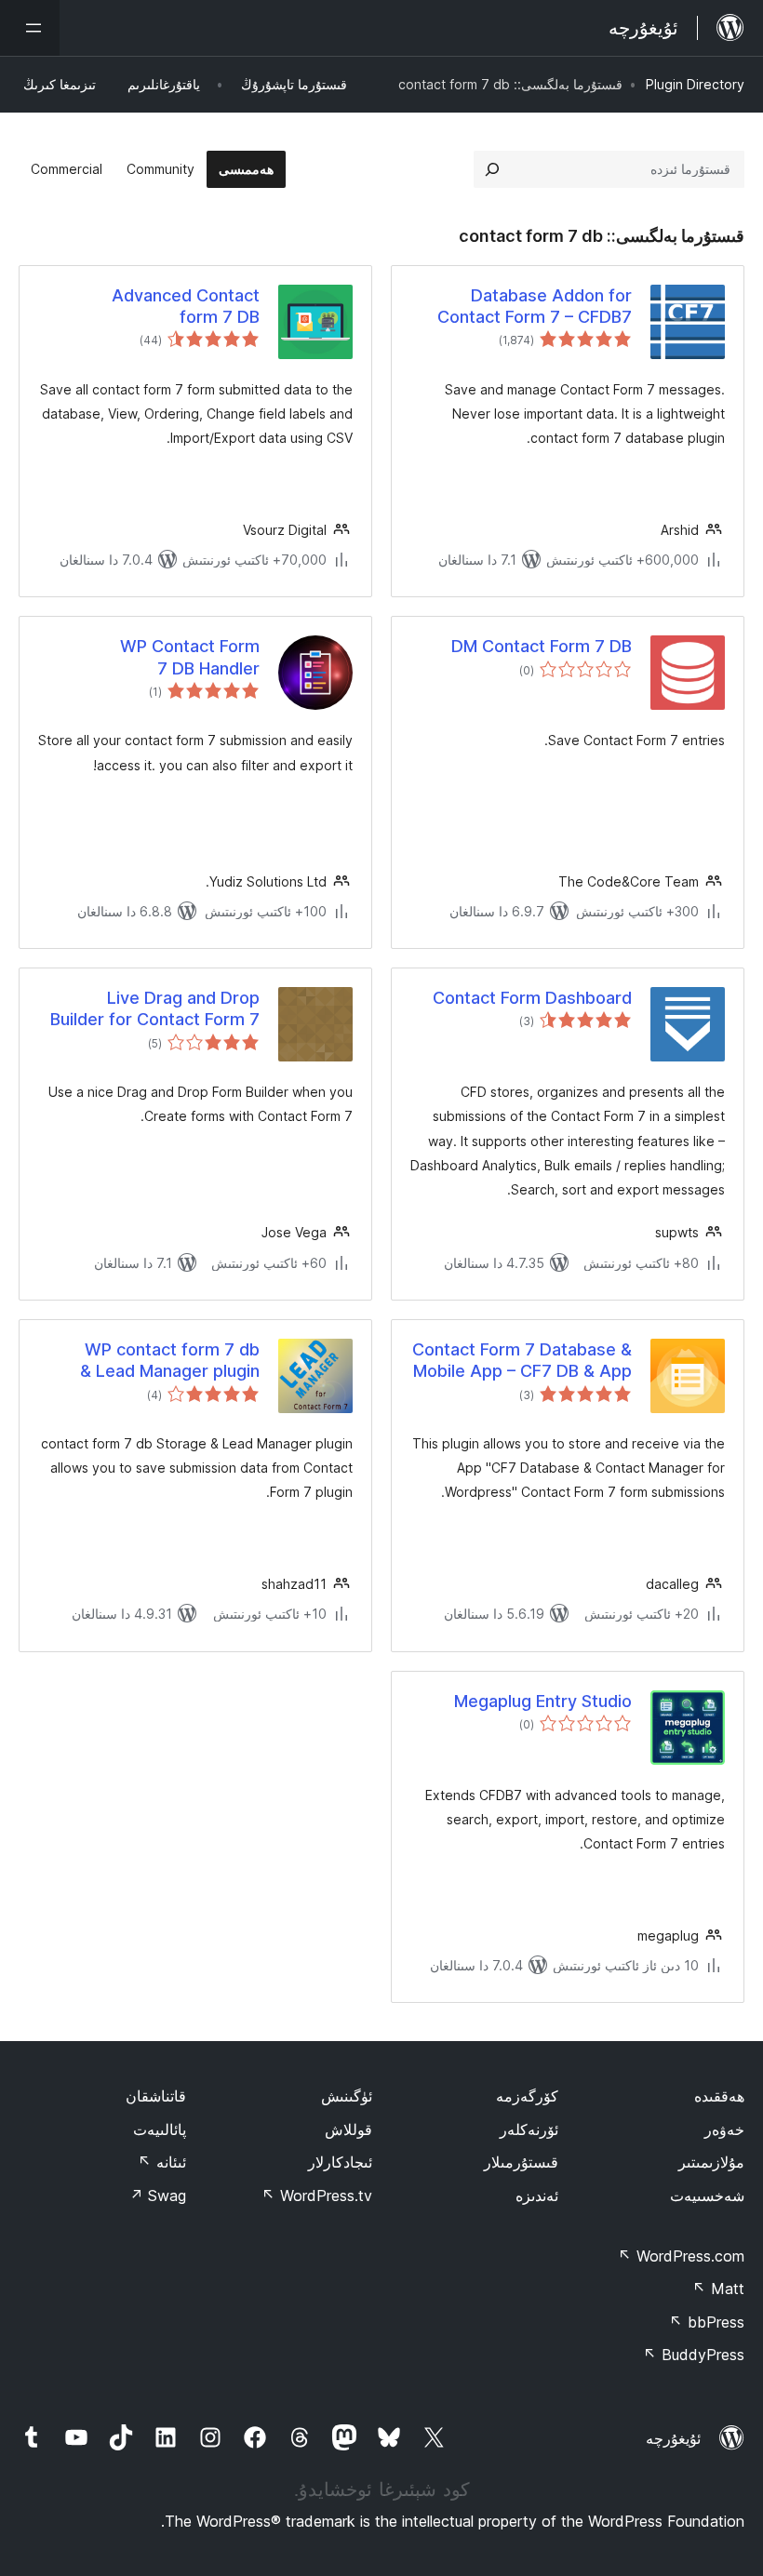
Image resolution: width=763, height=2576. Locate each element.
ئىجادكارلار (340, 2162)
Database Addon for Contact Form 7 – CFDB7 (535, 306)
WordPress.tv (317, 2196)
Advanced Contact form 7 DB (186, 306)
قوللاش (348, 2129)
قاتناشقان (156, 2096)
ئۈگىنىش (347, 2096)
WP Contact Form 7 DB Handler (190, 657)
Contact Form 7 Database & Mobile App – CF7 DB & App (522, 1360)
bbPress (707, 2322)
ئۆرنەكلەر (529, 2129)
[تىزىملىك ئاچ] (30, 28)
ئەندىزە (537, 2196)
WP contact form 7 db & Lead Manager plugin (170, 1360)
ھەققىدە (719, 2096)
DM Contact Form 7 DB (542, 646)
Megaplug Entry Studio (543, 1701)
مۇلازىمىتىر (711, 2162)
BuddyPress (694, 2355)
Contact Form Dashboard (532, 998)
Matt (718, 2289)
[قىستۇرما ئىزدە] (492, 169)
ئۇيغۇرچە (673, 2438)
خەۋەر (724, 2129)
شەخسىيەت (707, 2196)
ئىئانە (162, 2162)
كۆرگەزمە (527, 2096)
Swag (158, 2196)
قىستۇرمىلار (521, 2162)
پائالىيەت (160, 2129)
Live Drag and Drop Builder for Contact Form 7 (155, 1008)
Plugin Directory (695, 84)
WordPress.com (681, 2256)
